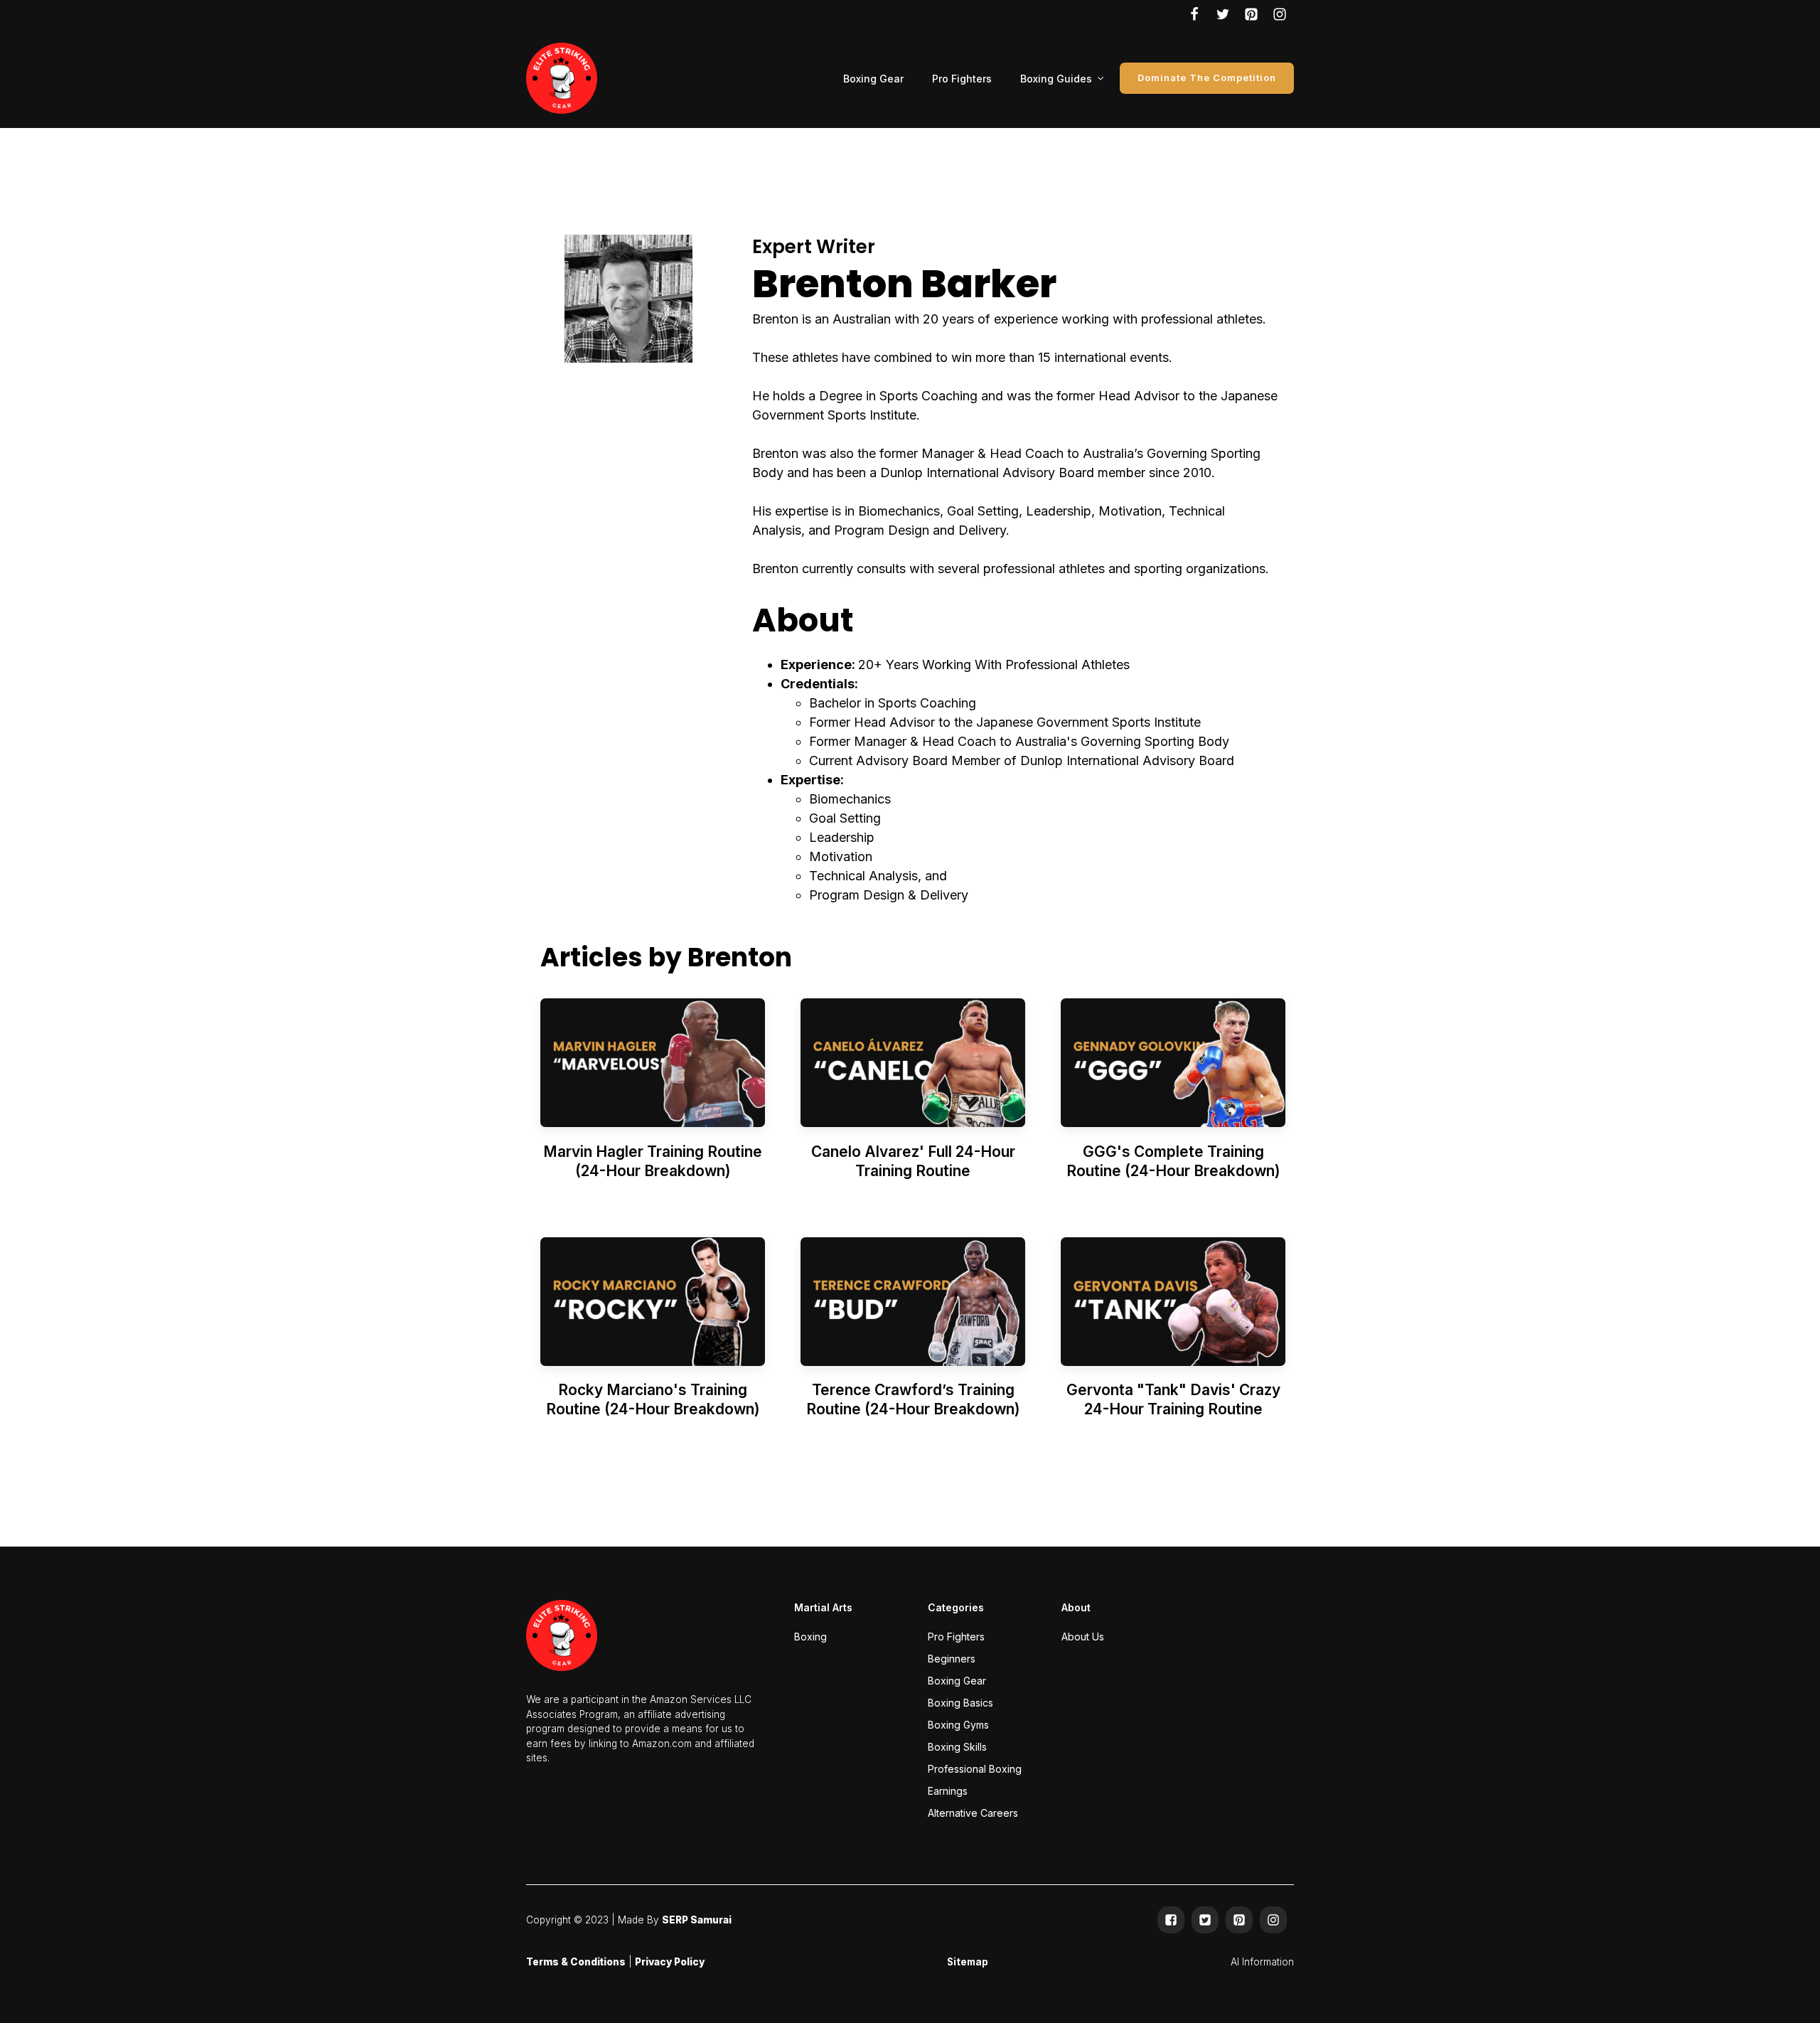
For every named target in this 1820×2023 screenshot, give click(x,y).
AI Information (1262, 1962)
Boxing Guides (1056, 79)
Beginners (952, 1659)
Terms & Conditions (576, 1962)
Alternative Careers (973, 1813)
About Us (1083, 1637)
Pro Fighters (962, 79)
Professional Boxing (975, 1769)
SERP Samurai (697, 1920)
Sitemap (968, 1962)
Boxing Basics (960, 1703)
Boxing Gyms (958, 1725)
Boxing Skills (957, 1747)
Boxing (810, 1637)
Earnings (948, 1791)
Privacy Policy (670, 1962)
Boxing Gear (873, 79)
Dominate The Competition (1207, 78)
